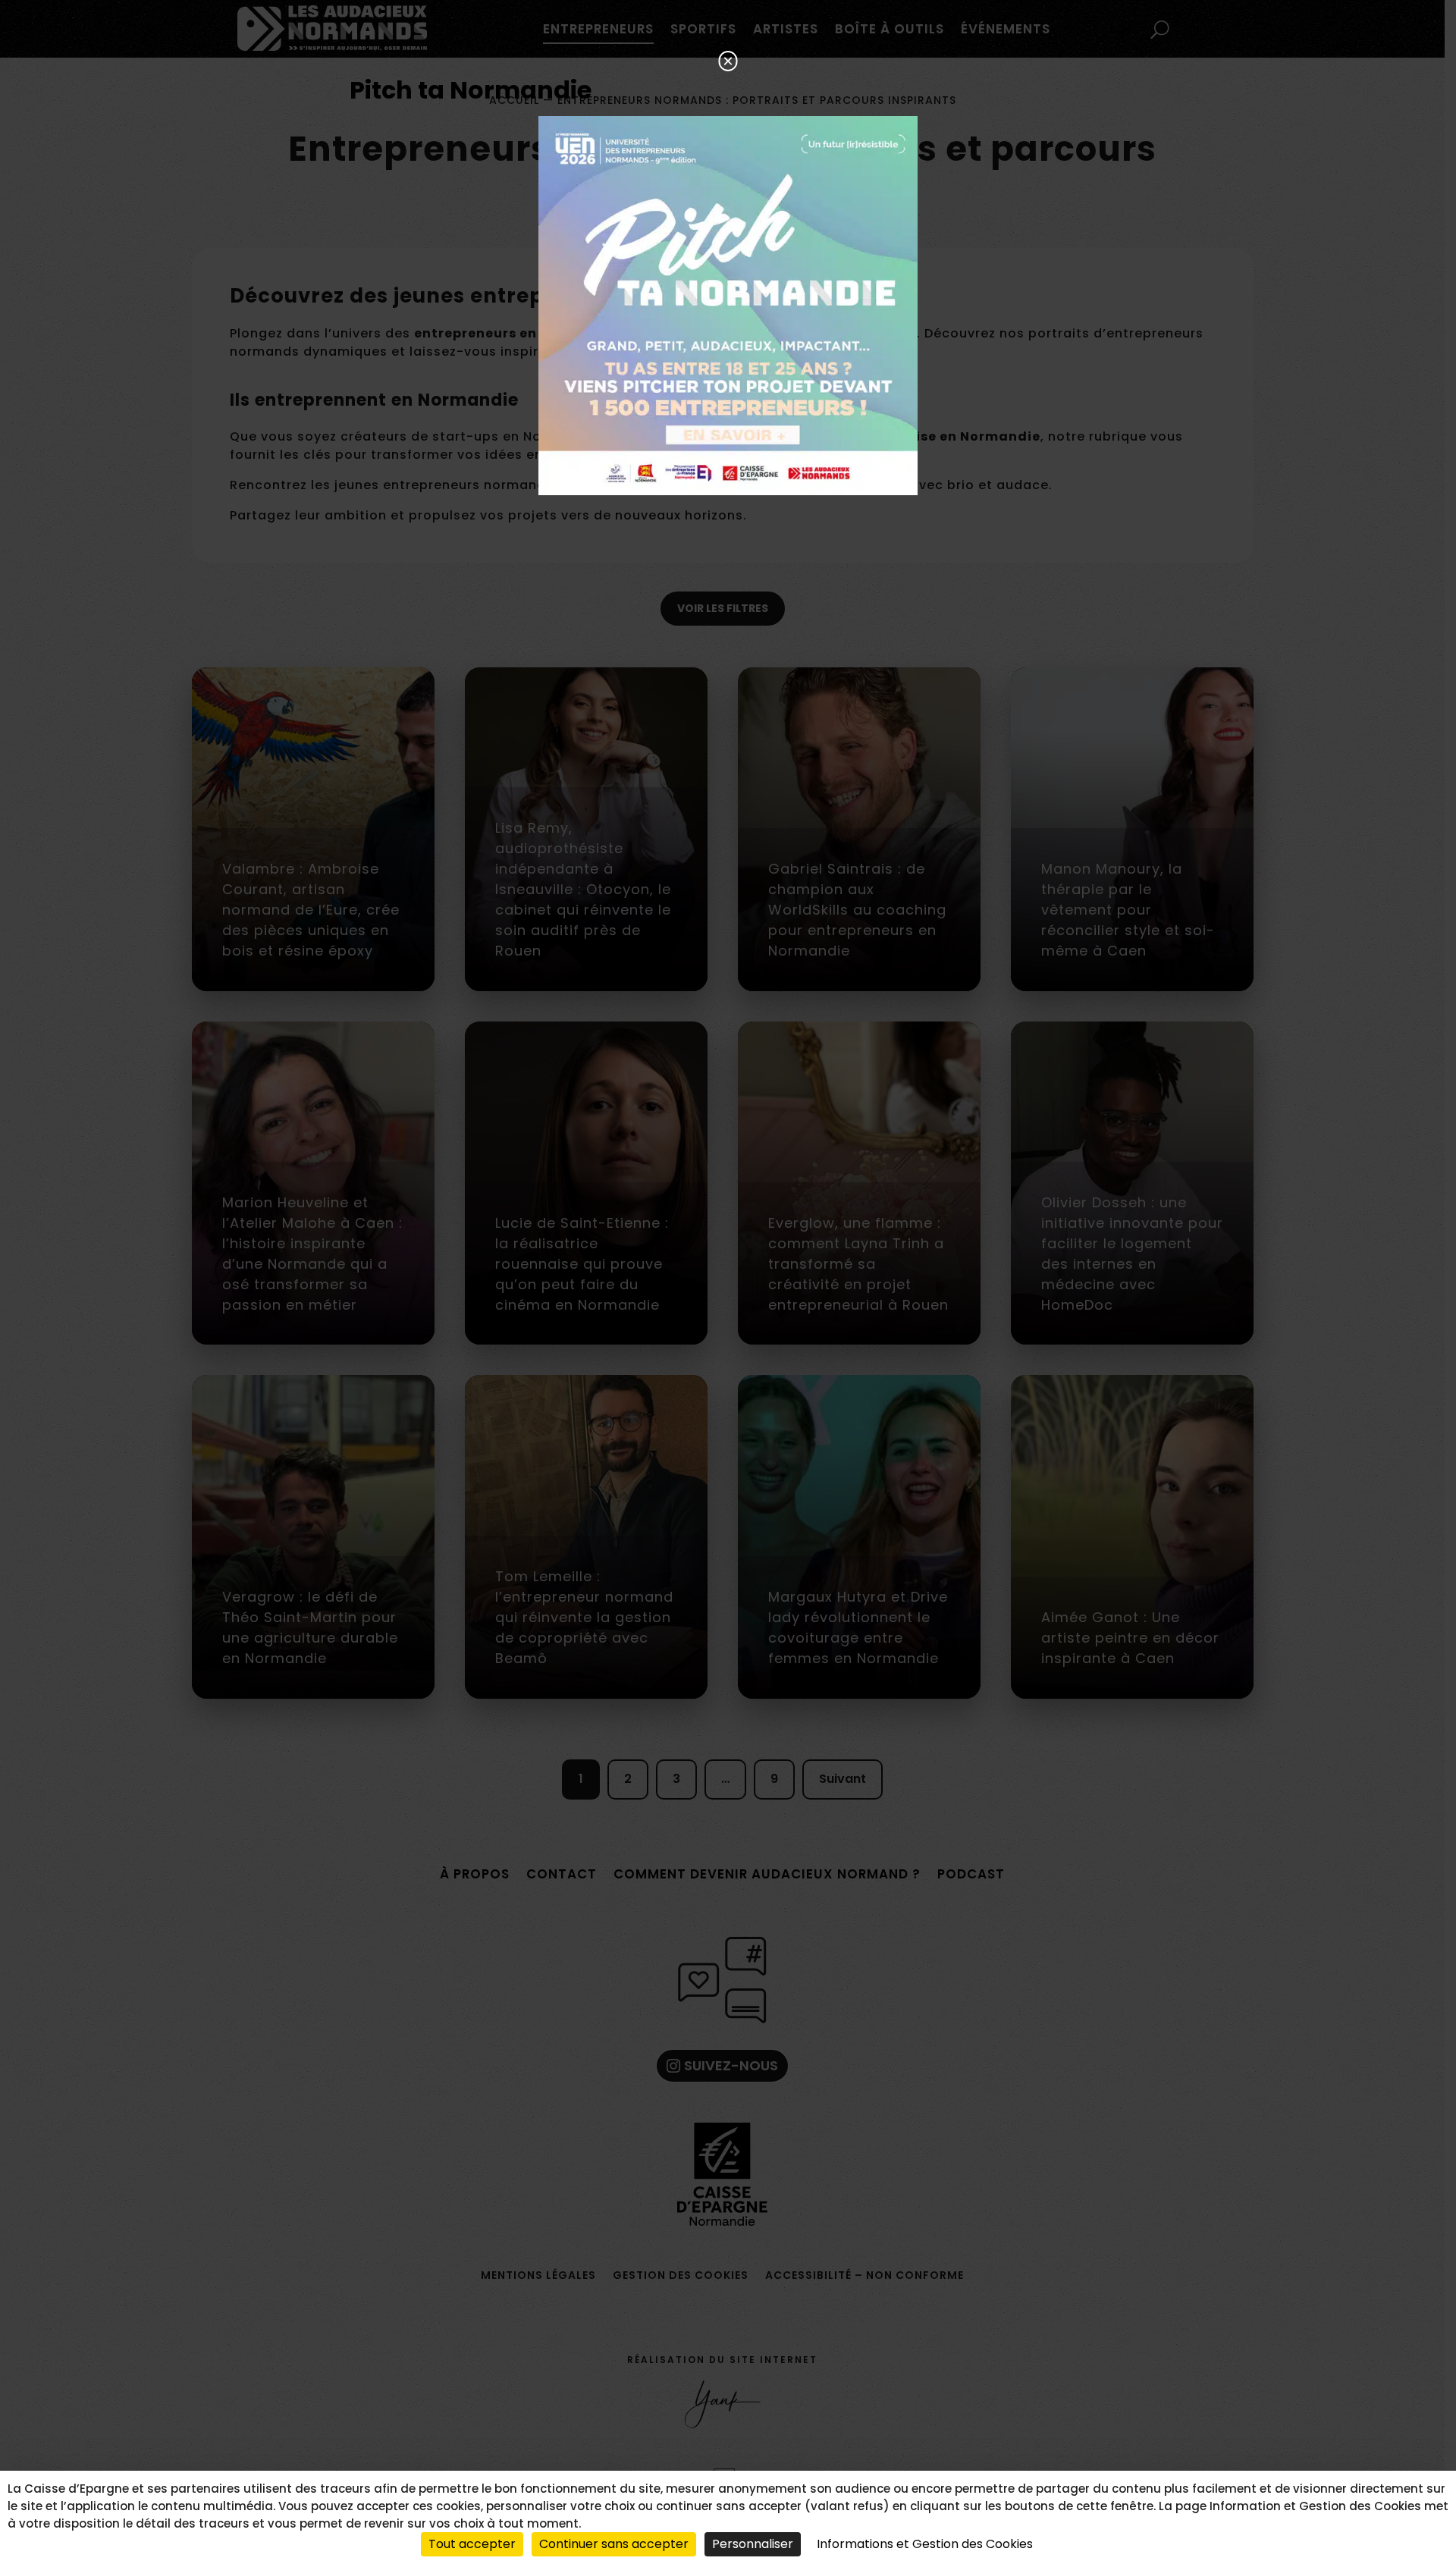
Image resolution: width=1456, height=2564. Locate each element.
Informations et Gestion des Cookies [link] (925, 2544)
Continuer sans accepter (614, 2544)
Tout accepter (472, 2544)
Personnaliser (753, 2544)
